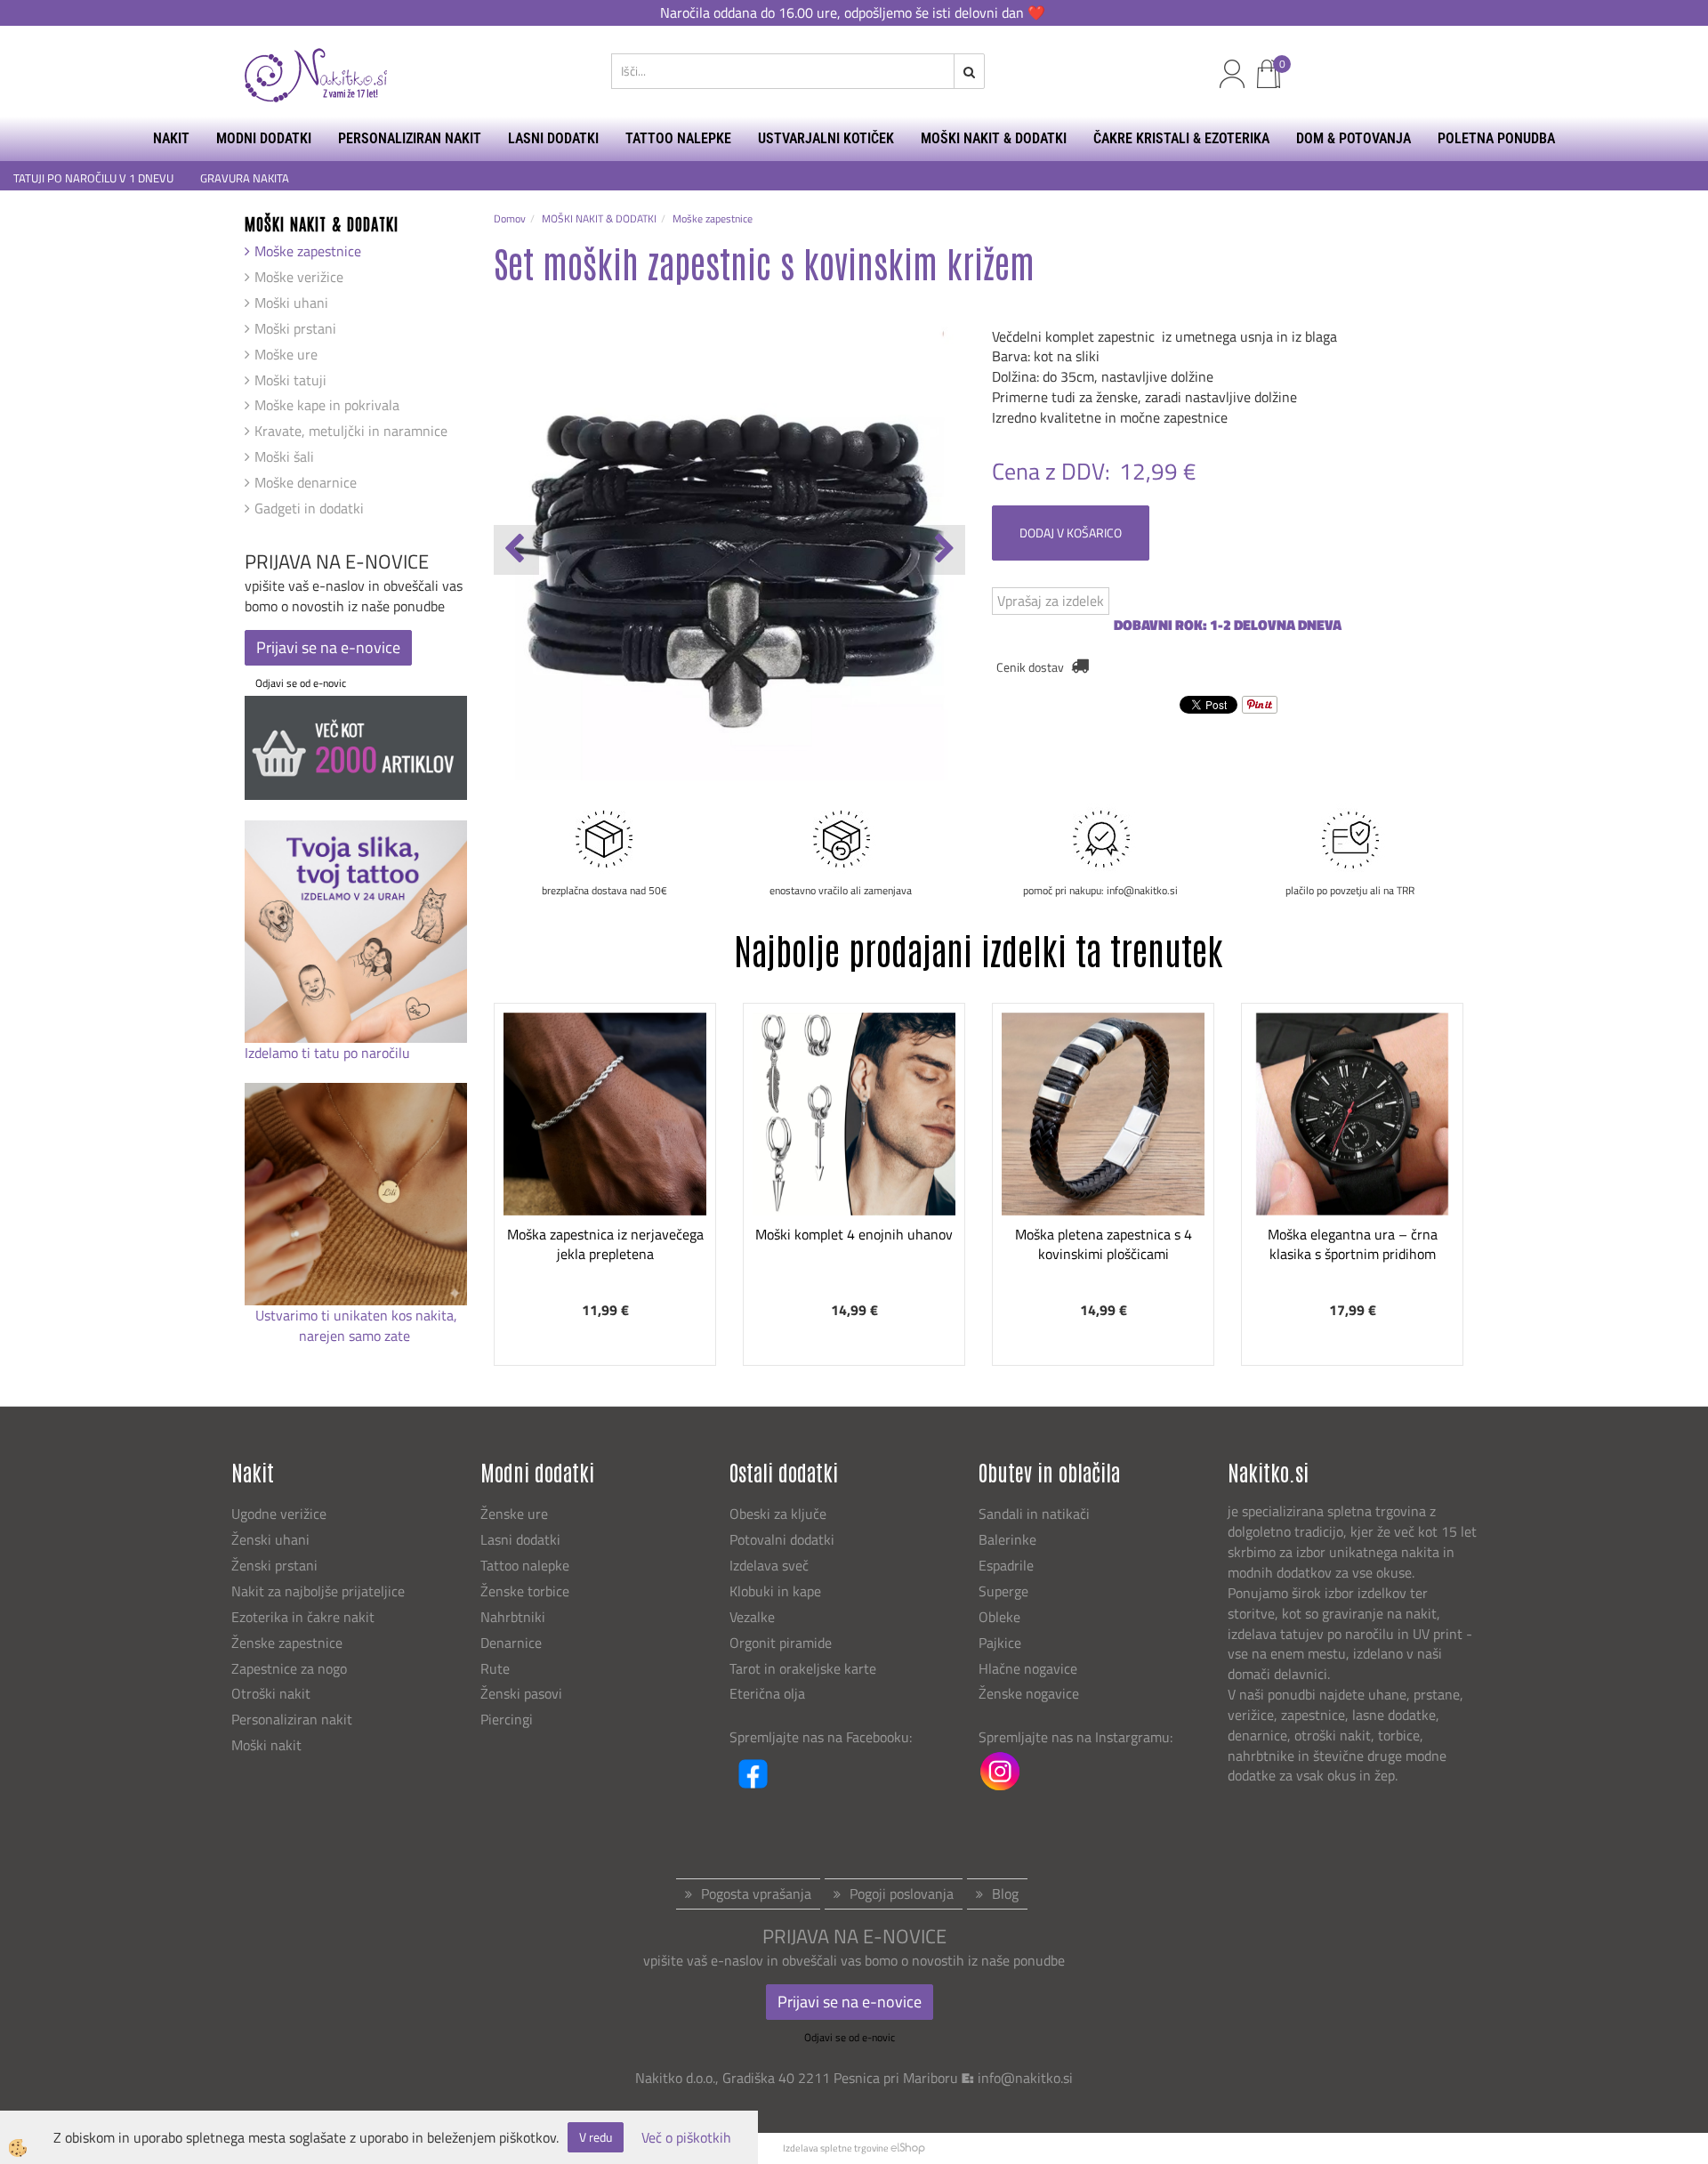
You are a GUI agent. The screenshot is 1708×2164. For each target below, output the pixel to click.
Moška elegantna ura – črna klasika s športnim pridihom (1353, 1244)
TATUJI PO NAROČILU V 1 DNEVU (93, 178)
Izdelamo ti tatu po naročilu (329, 1053)
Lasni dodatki (520, 1539)
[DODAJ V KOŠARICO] (605, 1174)
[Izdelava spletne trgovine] (908, 2148)
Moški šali (284, 456)
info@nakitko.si (1025, 2078)
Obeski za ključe (778, 1514)
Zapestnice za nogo (291, 1668)
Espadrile (1006, 1565)
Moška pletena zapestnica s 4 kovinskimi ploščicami (1104, 1244)
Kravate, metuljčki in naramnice (351, 431)
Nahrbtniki (513, 1617)
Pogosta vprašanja (756, 1893)
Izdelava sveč (769, 1565)
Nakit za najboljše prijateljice (318, 1591)
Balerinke (1007, 1539)
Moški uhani (291, 303)
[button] (943, 550)
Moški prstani (295, 328)
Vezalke (752, 1617)
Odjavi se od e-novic (301, 683)
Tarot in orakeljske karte (803, 1668)
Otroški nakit (271, 1693)
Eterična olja (767, 1693)
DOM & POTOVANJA (1354, 138)
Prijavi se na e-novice (328, 647)
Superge (1003, 1591)
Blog (1005, 1893)
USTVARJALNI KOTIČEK (826, 138)
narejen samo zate (356, 1336)
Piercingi (507, 1719)
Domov (510, 218)
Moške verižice (299, 277)
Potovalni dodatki (782, 1539)
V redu (596, 2137)
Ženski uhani (272, 1539)
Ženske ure (516, 1514)
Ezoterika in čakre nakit (305, 1617)
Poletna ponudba (1496, 138)
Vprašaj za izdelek (1051, 601)
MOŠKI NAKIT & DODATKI (994, 138)
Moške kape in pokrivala (327, 405)
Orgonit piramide (781, 1643)
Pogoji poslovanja (902, 1893)
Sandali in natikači (1036, 1514)
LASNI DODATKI (553, 138)
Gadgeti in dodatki (309, 508)
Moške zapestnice (308, 251)
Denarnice (511, 1643)
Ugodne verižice (279, 1514)
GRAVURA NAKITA (245, 178)
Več (605, 1129)
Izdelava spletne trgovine (836, 2148)
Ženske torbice (525, 1591)
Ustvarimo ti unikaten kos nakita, (356, 1315)
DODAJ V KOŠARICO (1071, 533)
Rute (495, 1668)
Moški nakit (268, 1745)
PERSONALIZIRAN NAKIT (410, 138)
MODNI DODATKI (264, 138)
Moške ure (286, 354)
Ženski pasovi (523, 1693)
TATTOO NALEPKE (678, 138)
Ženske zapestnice (289, 1643)
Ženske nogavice (1029, 1693)
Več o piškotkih (686, 2138)
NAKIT (171, 138)
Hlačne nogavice (1028, 1668)
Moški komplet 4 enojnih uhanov (854, 1234)
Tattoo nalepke (525, 1565)
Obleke (999, 1617)
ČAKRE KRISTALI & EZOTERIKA (1181, 138)
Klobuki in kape (775, 1591)
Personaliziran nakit (292, 1719)
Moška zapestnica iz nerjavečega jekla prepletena (605, 1244)
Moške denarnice (306, 482)
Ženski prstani (276, 1565)
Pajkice (1000, 1643)
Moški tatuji (290, 380)
